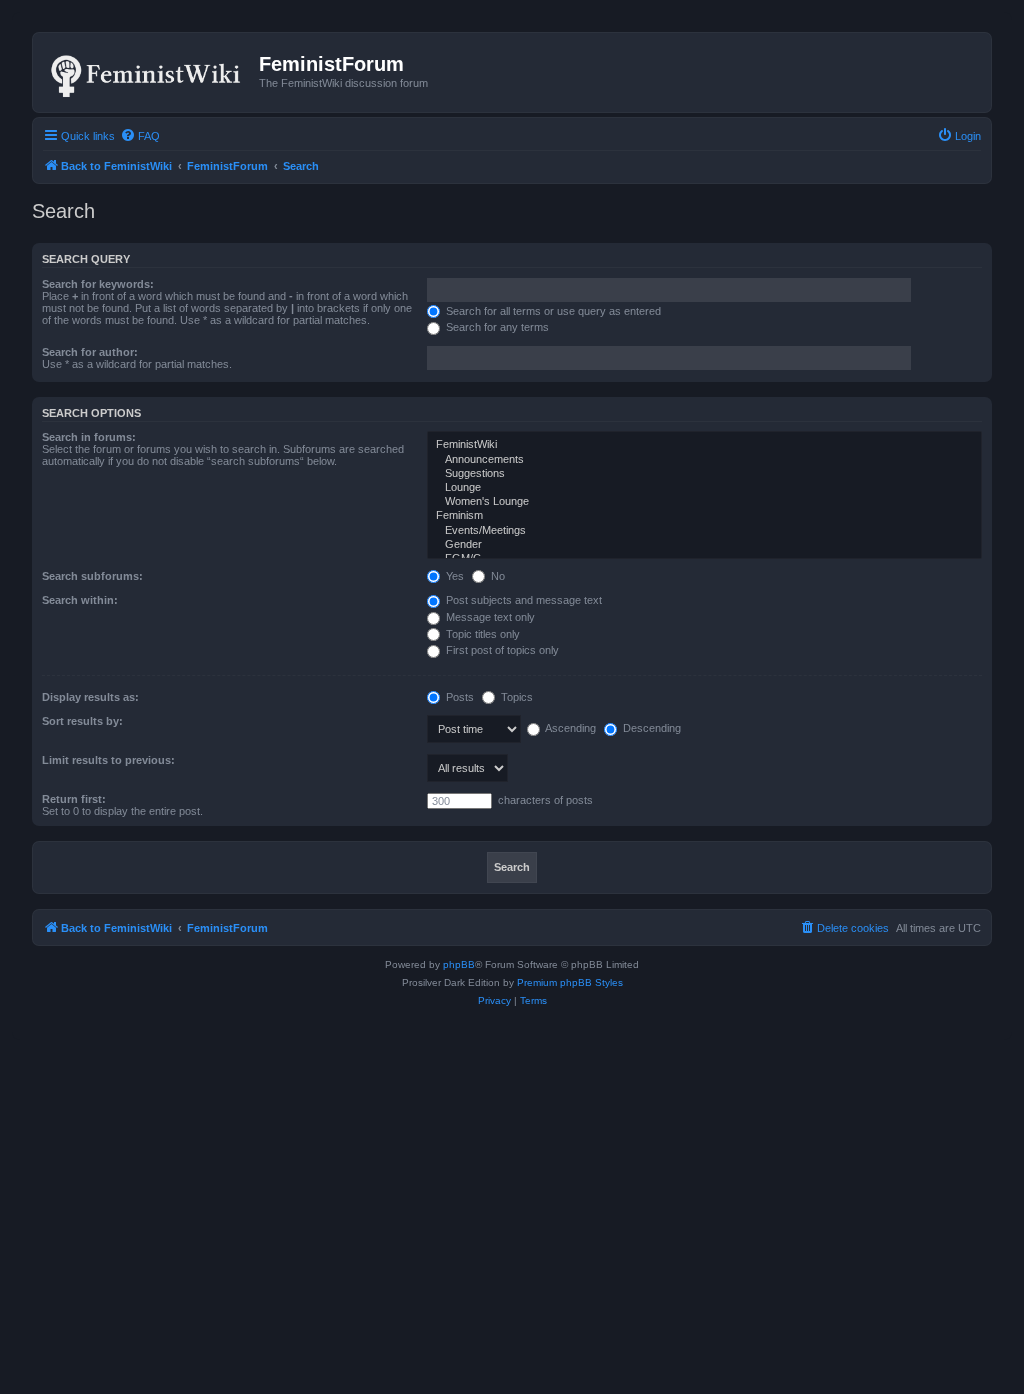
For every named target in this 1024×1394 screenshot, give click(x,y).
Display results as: (90, 697)
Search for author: (90, 352)
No (496, 576)
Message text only (489, 617)
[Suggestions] (704, 474)
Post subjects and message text (522, 600)
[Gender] (704, 545)
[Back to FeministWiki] (148, 72)
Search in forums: (89, 437)
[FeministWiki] (704, 445)
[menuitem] (140, 136)
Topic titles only (481, 634)
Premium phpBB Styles (570, 982)
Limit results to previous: (108, 760)
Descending (650, 728)
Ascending (569, 728)
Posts (458, 697)
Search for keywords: (98, 284)
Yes (453, 576)
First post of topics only (501, 650)
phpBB (459, 964)
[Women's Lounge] (704, 502)
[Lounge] (704, 488)
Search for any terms (496, 327)
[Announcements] (704, 460)
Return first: (74, 799)
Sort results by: (82, 721)
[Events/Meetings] (704, 531)
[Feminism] (704, 516)
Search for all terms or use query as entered (552, 311)
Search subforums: (92, 576)
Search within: (80, 600)
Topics (515, 697)
